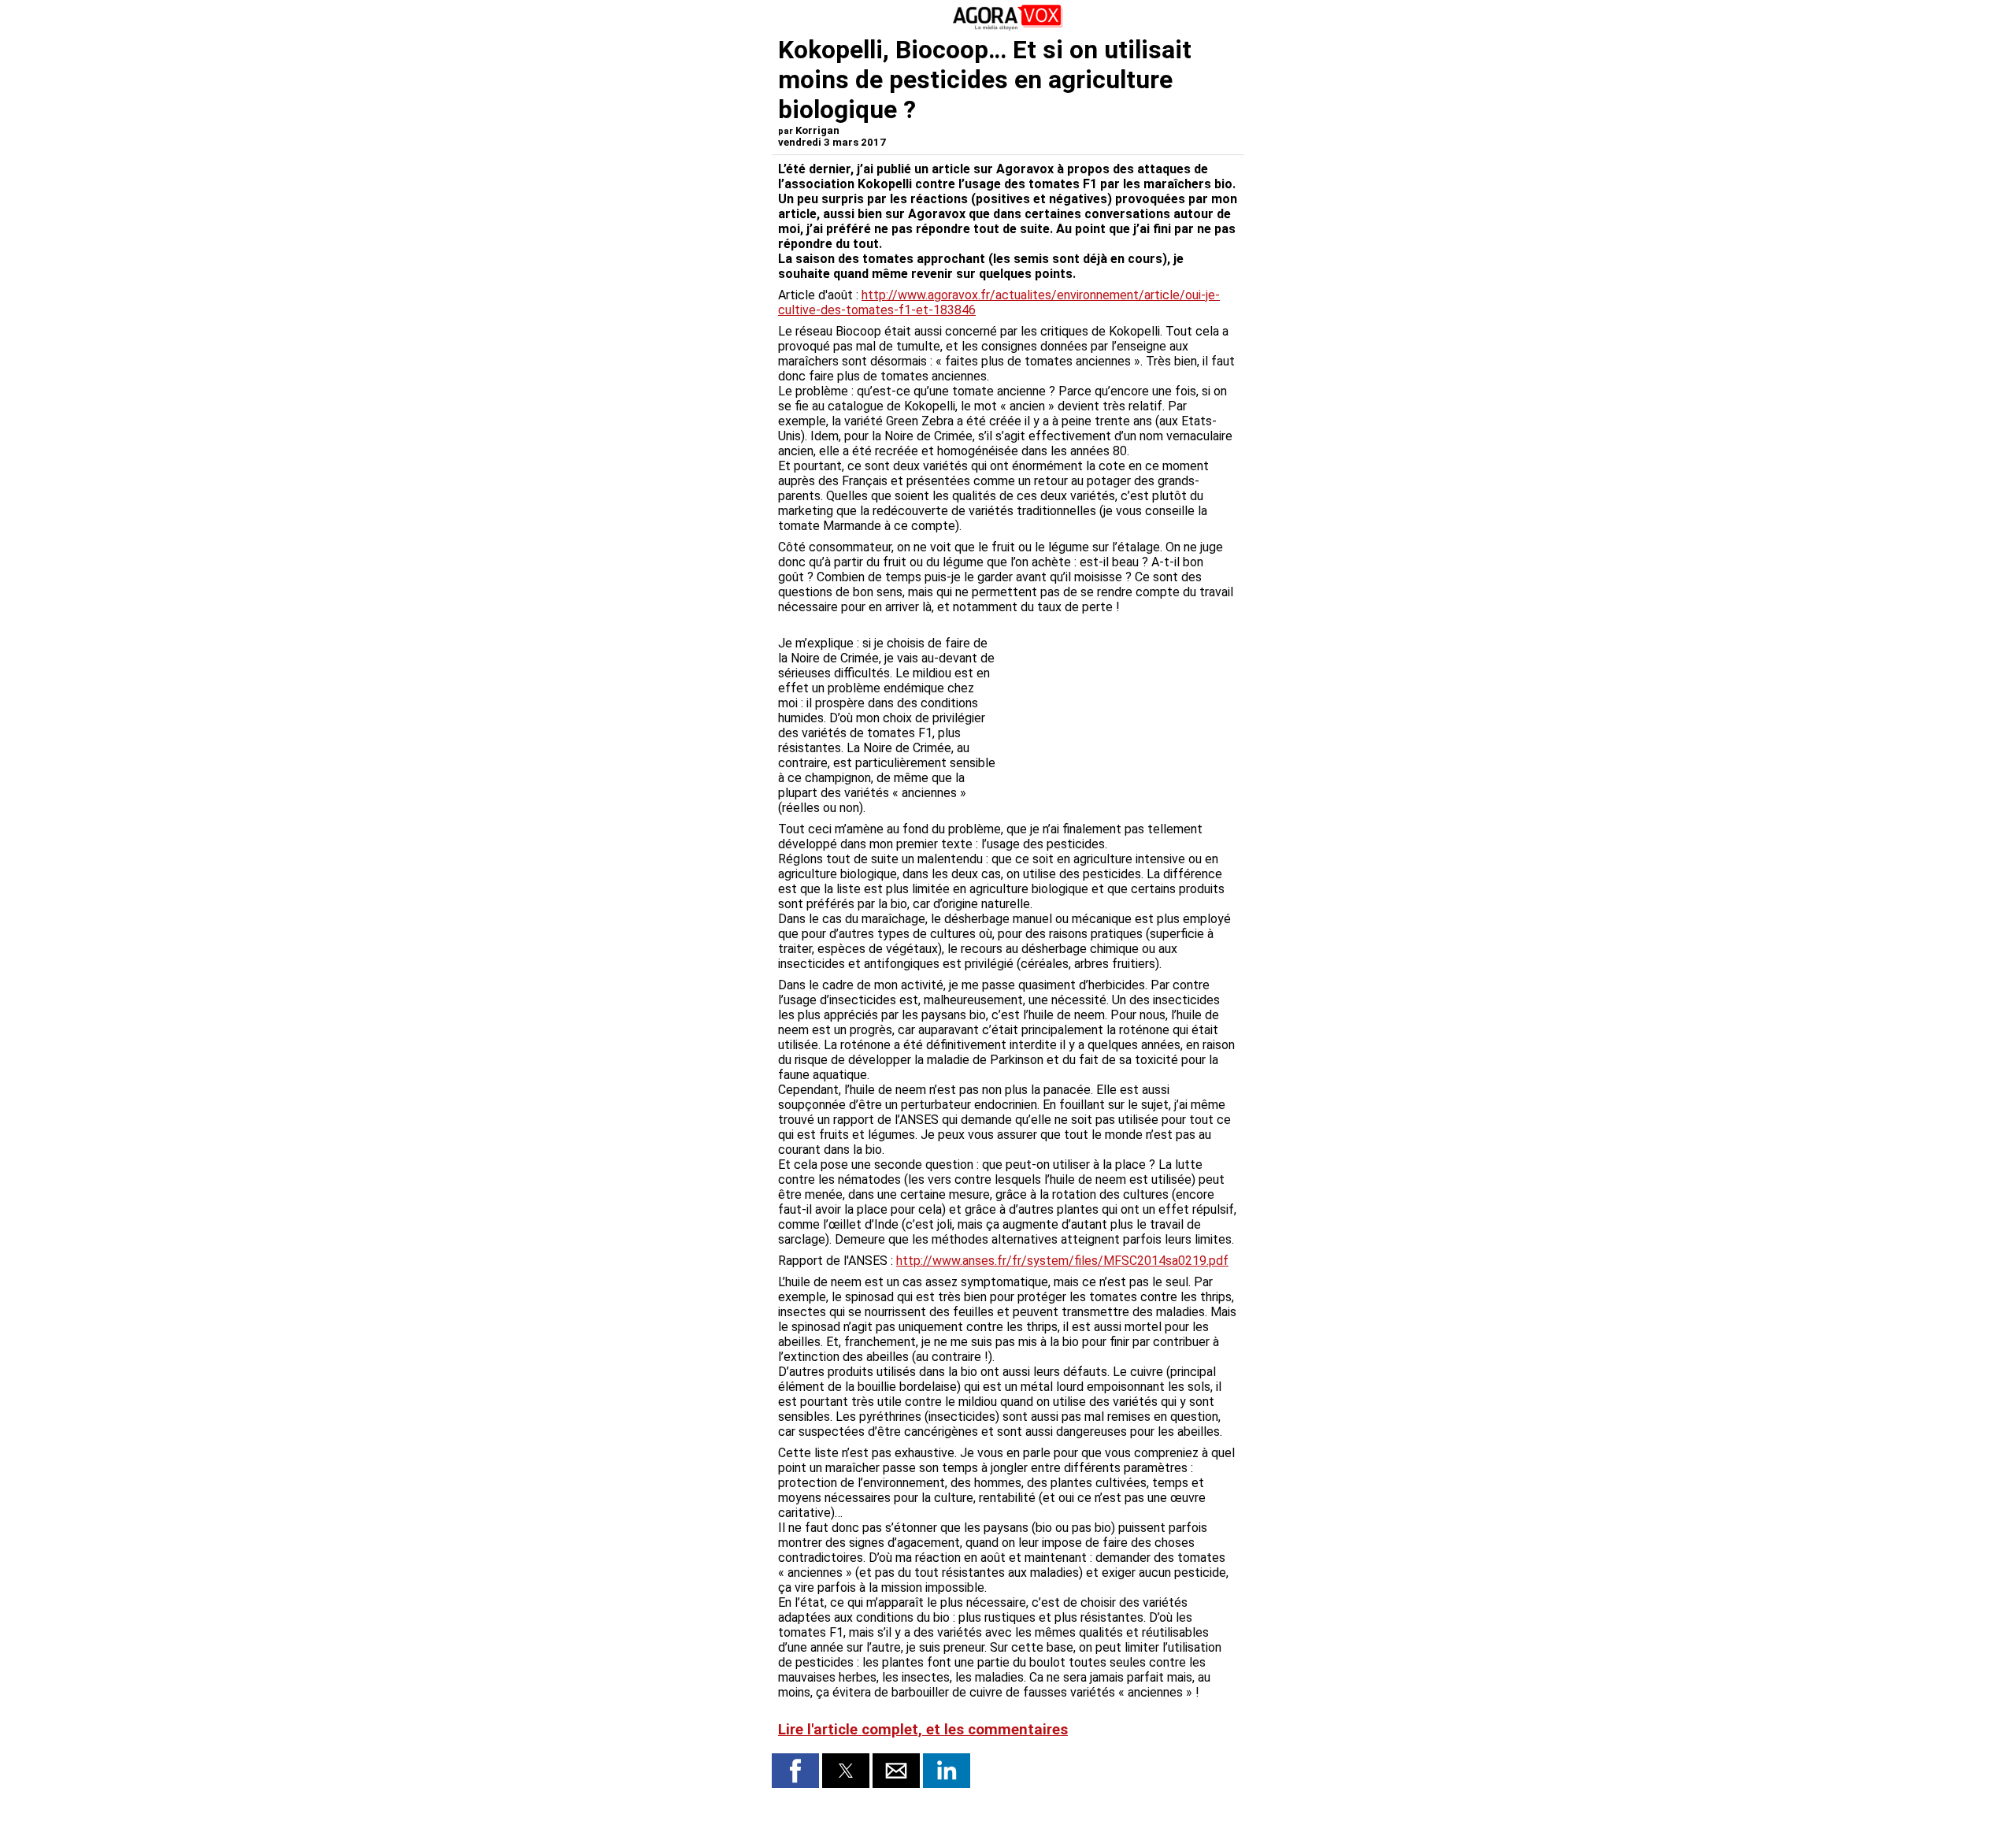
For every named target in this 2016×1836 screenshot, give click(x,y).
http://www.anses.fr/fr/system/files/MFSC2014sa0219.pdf (1062, 1261)
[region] (1120, 703)
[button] (795, 1771)
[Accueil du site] (1008, 27)
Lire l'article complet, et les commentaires (923, 1730)
